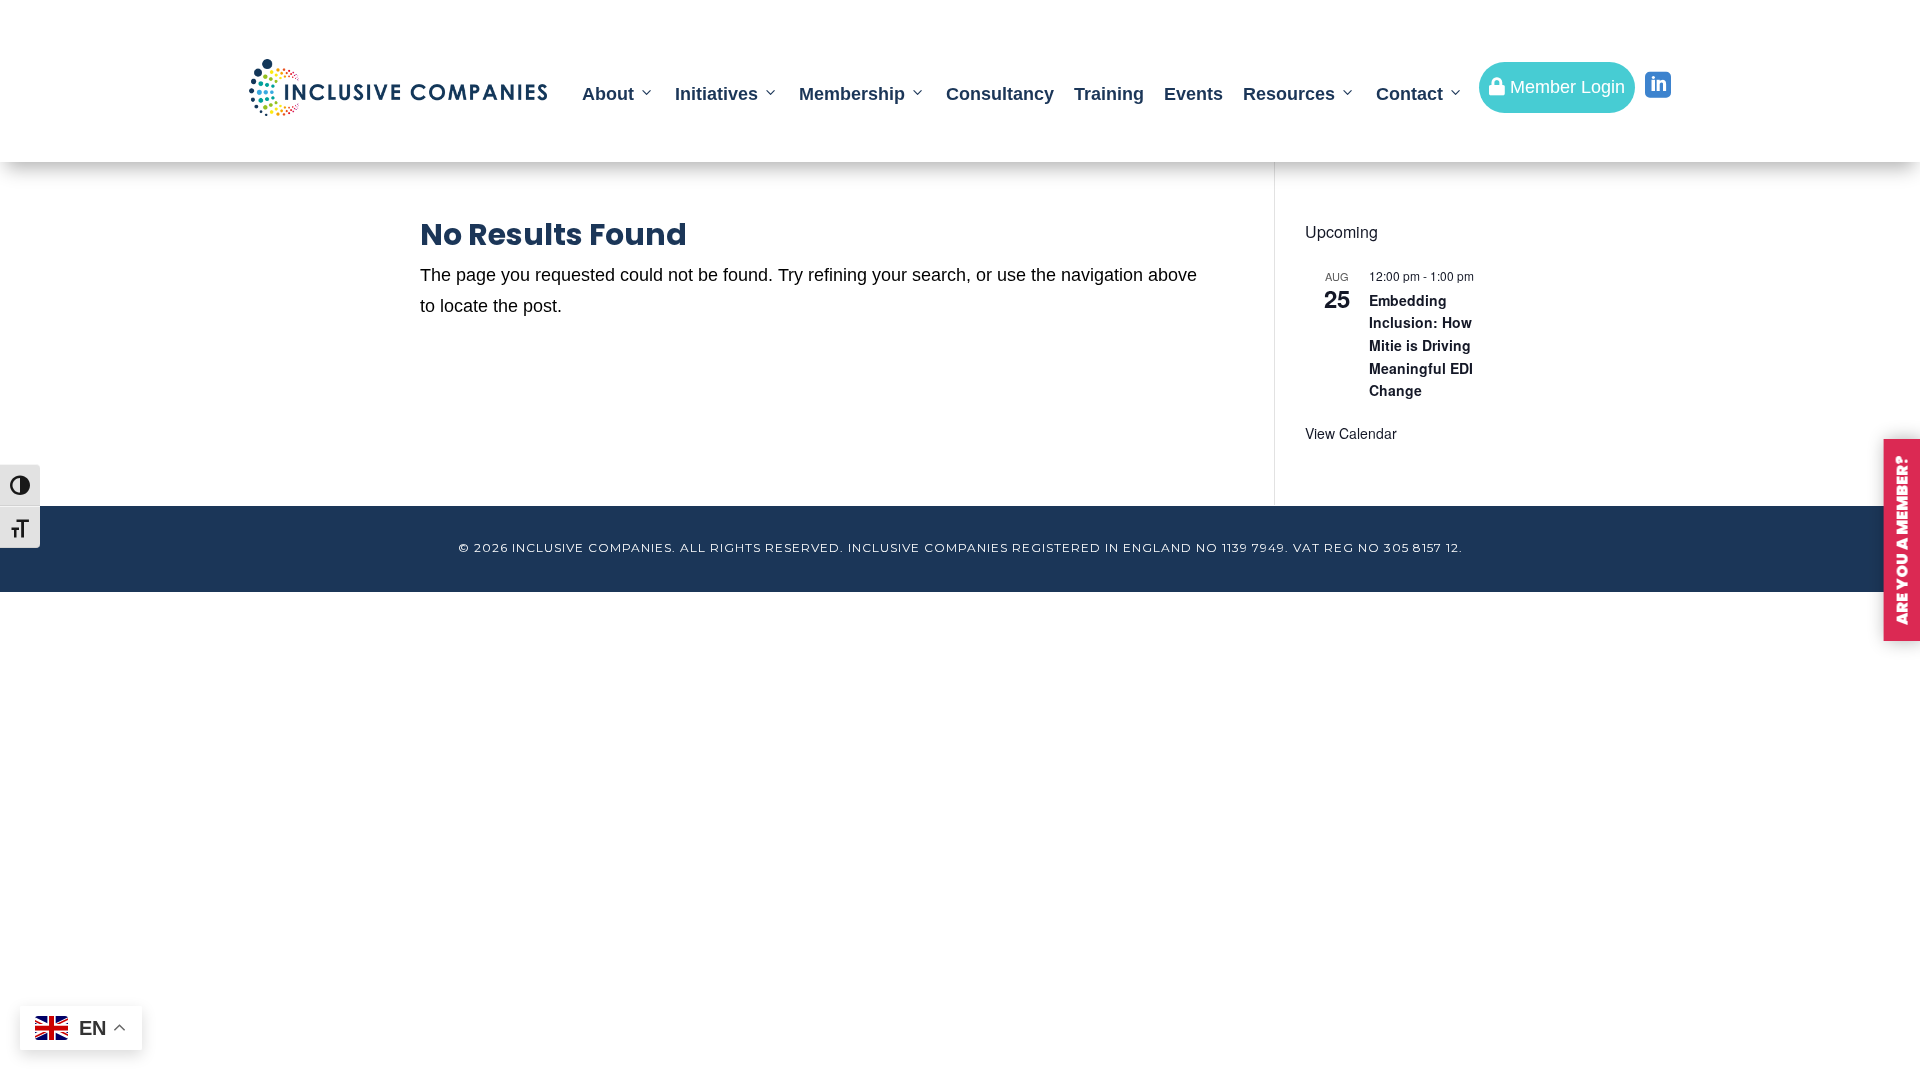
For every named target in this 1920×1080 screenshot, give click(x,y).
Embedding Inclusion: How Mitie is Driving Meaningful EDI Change (1421, 345)
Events (1193, 94)
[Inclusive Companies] (398, 87)
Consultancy (1000, 94)
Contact (1409, 94)
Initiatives (716, 94)
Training (1109, 94)
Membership (852, 94)
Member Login (1557, 87)
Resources (1289, 94)
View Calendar (1351, 433)
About (608, 94)
